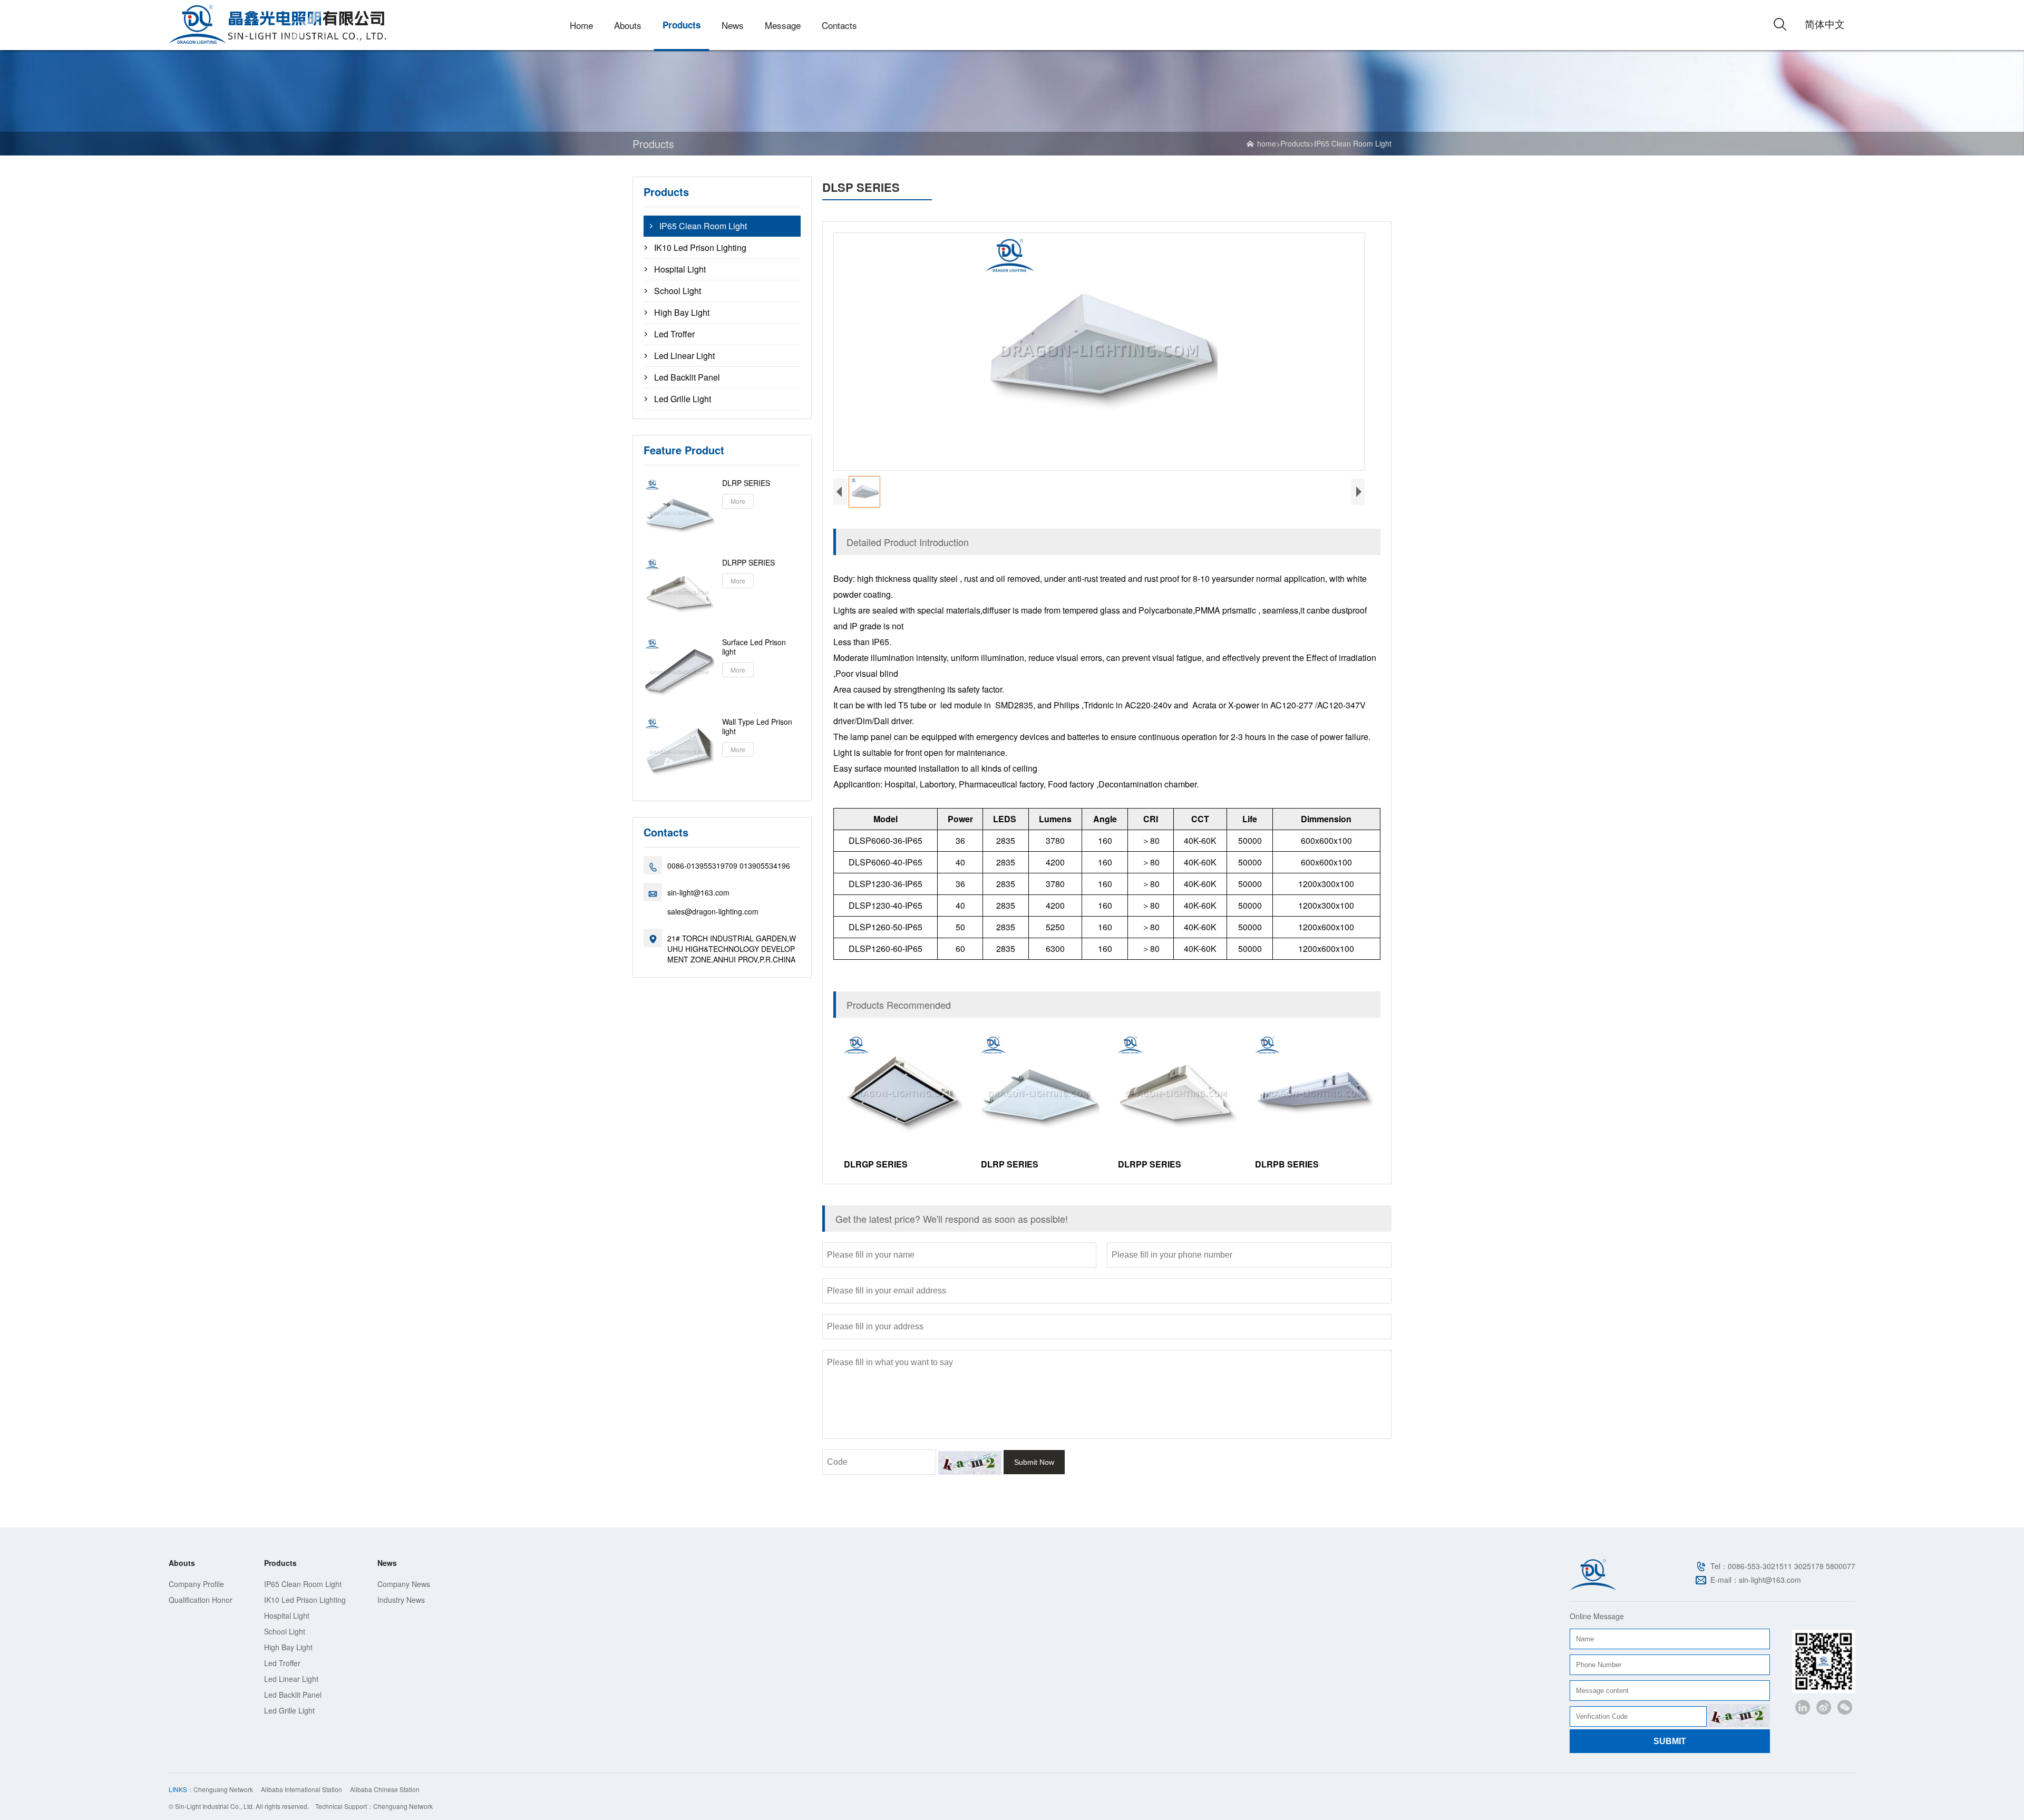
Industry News (401, 1600)
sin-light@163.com (698, 892)
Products (682, 25)
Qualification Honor (201, 1600)
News (733, 25)
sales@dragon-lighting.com (713, 911)
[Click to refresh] (970, 1463)
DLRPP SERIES (748, 562)
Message (783, 25)
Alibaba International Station (301, 1789)
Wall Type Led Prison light (757, 726)
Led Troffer (674, 334)
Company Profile (196, 1584)
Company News (404, 1584)
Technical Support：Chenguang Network (374, 1806)
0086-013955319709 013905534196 (729, 865)
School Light (678, 291)
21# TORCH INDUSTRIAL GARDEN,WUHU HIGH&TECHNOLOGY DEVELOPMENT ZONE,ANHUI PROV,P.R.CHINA (732, 949)
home (1267, 143)
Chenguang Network (223, 1789)
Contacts (839, 25)
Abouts (628, 25)
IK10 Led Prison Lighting (700, 248)
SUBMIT (1670, 1741)
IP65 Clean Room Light (1353, 143)
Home (581, 25)
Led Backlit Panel (687, 377)
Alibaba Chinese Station (385, 1789)
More (738, 501)
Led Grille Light (683, 399)
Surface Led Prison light (754, 647)
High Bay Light (682, 313)
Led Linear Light (684, 356)
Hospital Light (680, 269)
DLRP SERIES (746, 483)
